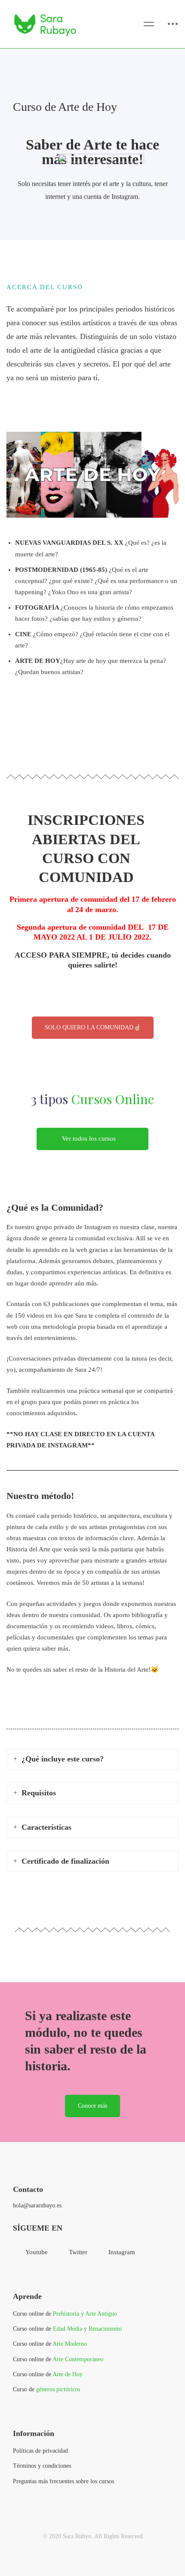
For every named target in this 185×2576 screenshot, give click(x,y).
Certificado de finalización (65, 1861)
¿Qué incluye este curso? (63, 1759)
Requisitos (39, 1793)
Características (46, 1827)
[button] (92, 1139)
